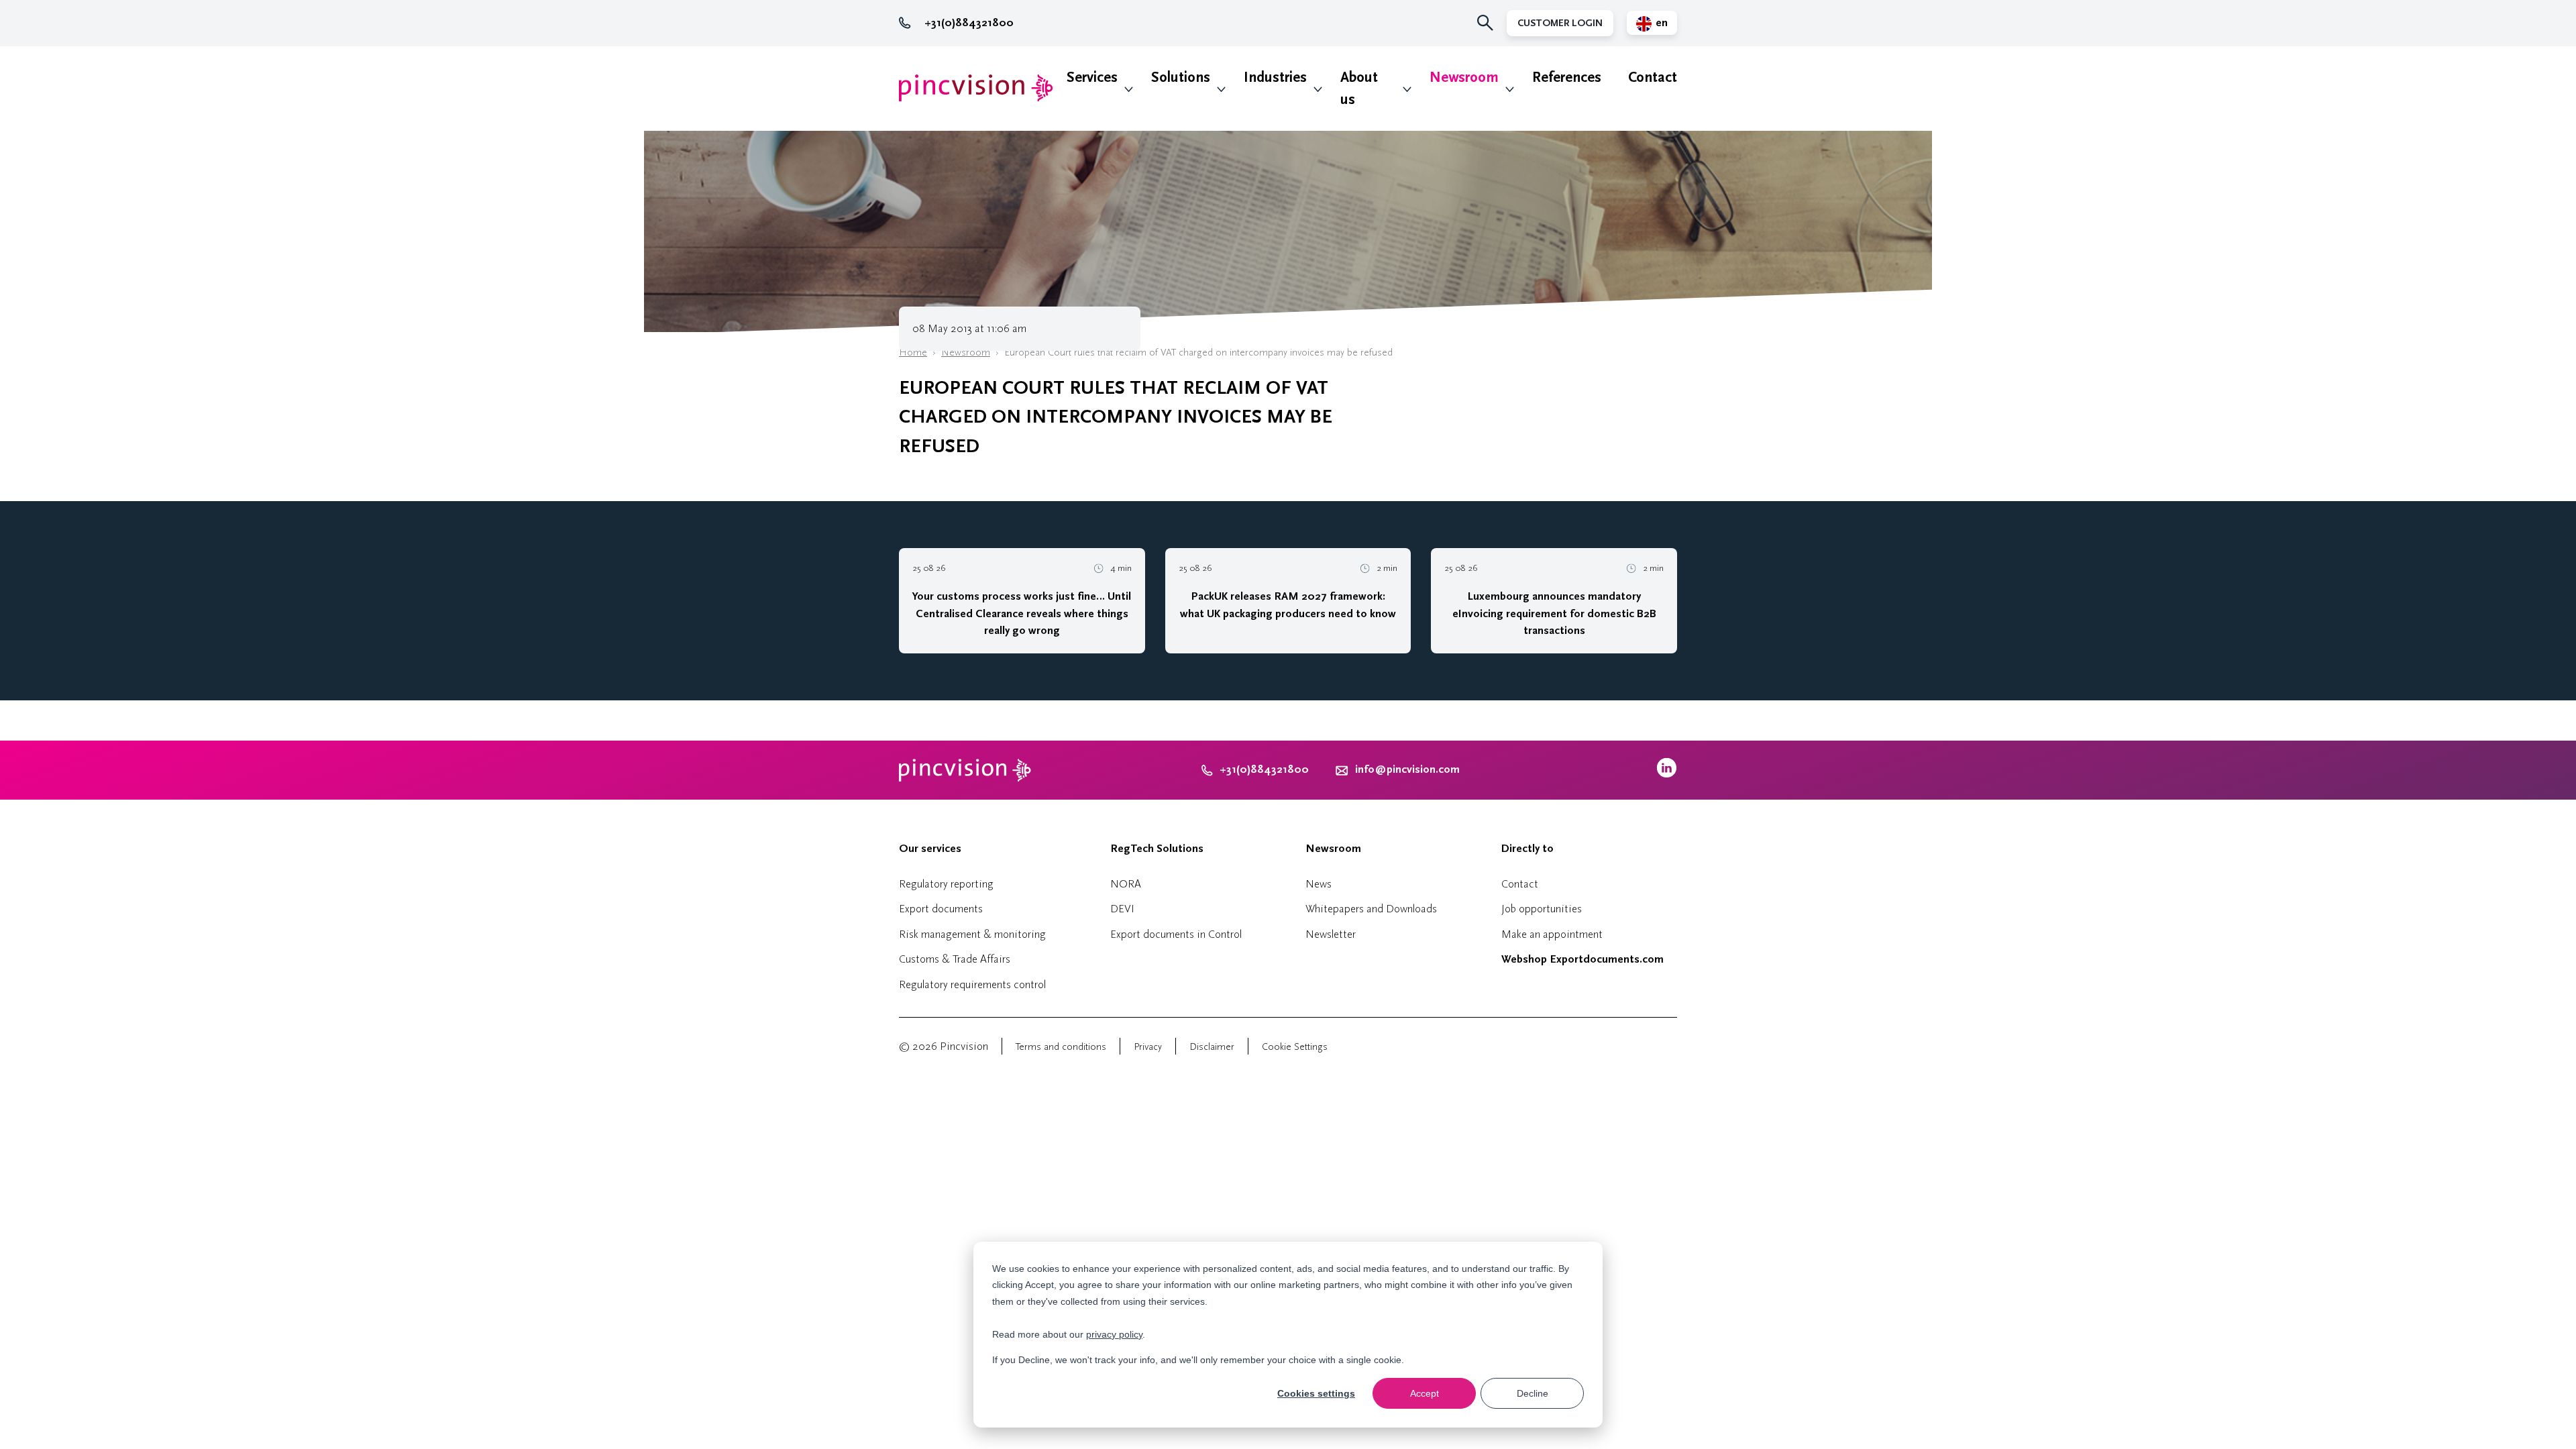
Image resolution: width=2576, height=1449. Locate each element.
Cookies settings (1316, 1393)
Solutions (1181, 77)
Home (913, 353)
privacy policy (1114, 1334)
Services (1092, 77)
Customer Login (1560, 23)
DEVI (1122, 909)
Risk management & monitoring (972, 934)
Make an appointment (1552, 934)
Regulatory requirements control (972, 984)
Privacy (1148, 1047)
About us (1359, 89)
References (1567, 77)
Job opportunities (1542, 909)
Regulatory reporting (946, 884)
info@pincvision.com (1407, 769)
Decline (1533, 1393)
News (1319, 884)
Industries (1275, 77)
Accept (1425, 1393)
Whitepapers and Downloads (1371, 909)
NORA (1126, 884)
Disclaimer (1212, 1047)
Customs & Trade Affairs (955, 959)
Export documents (941, 909)
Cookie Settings (1295, 1047)
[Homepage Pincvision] (976, 88)
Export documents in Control (1176, 934)
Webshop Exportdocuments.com (1582, 959)
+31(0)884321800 (969, 23)
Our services (930, 849)
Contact (1653, 77)
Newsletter (1331, 934)
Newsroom (1464, 77)
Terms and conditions (1061, 1047)
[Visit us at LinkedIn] (1667, 774)
